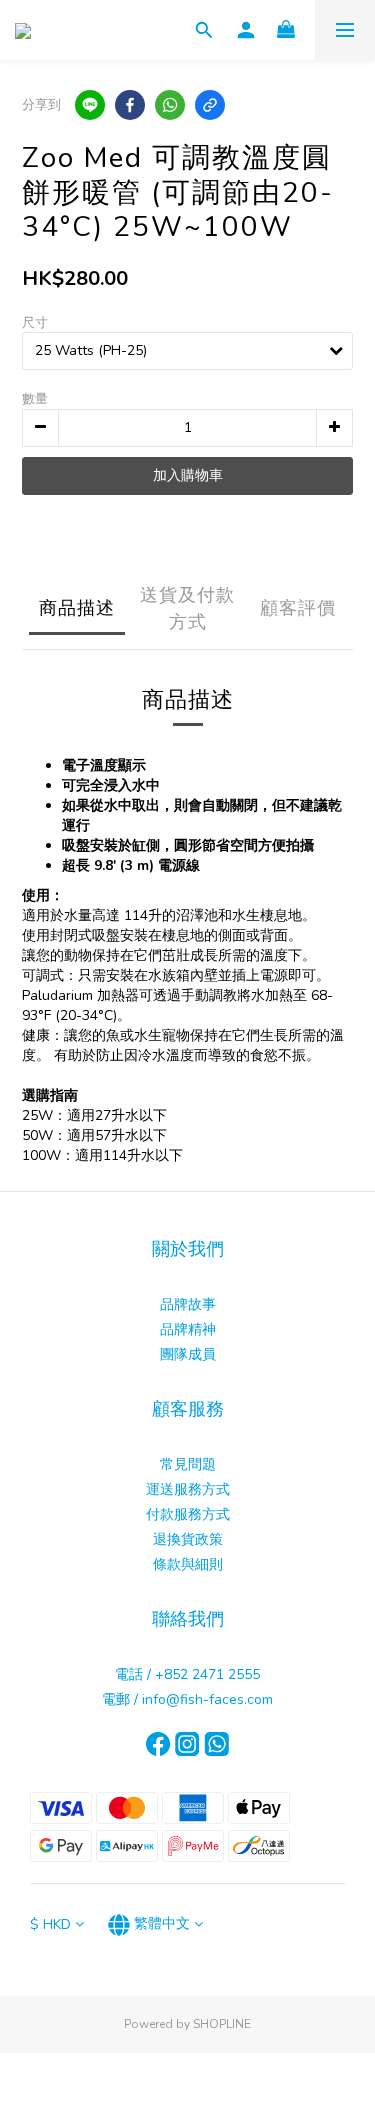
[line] (90, 105)
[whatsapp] (170, 105)
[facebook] (130, 105)
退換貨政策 (188, 1539)
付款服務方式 (188, 1514)
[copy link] (210, 105)
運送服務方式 (188, 1489)
